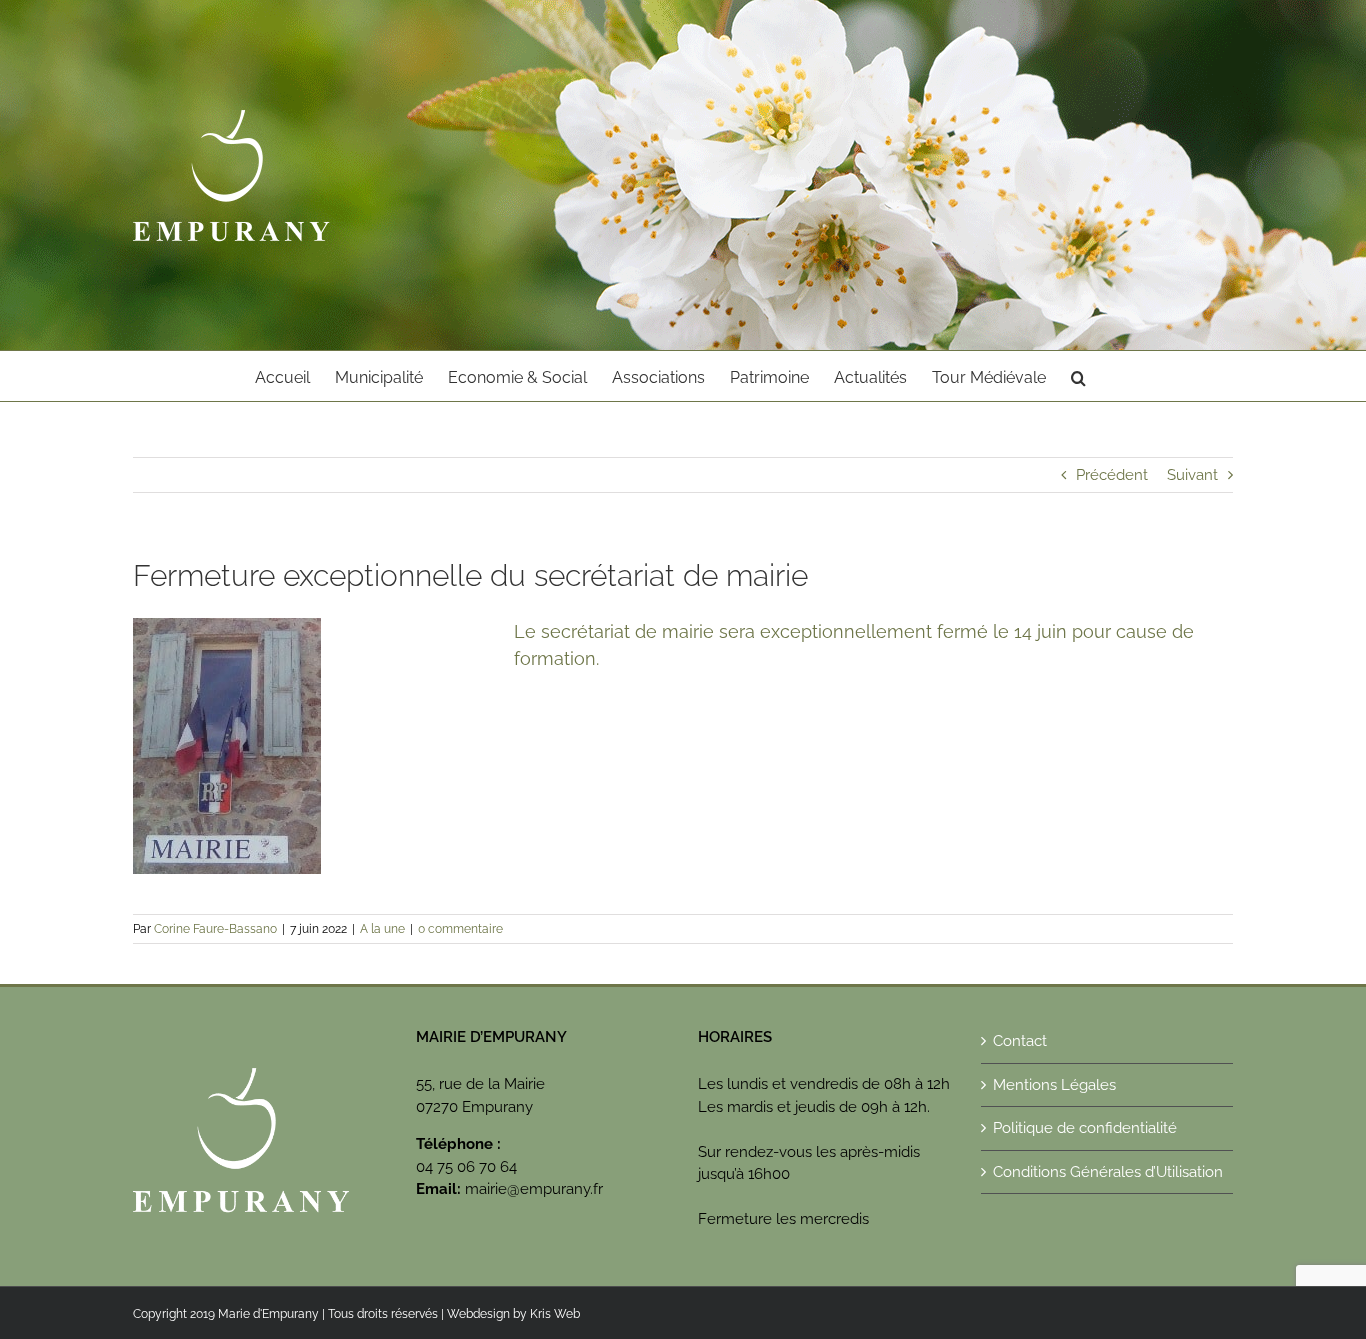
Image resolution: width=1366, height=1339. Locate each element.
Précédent (1112, 475)
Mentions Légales (1054, 1085)
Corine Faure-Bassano (215, 929)
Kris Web (555, 1314)
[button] (1078, 376)
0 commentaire (460, 929)
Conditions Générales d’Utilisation (1108, 1172)
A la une (382, 929)
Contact (1020, 1041)
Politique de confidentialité (1085, 1128)
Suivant (1192, 475)
